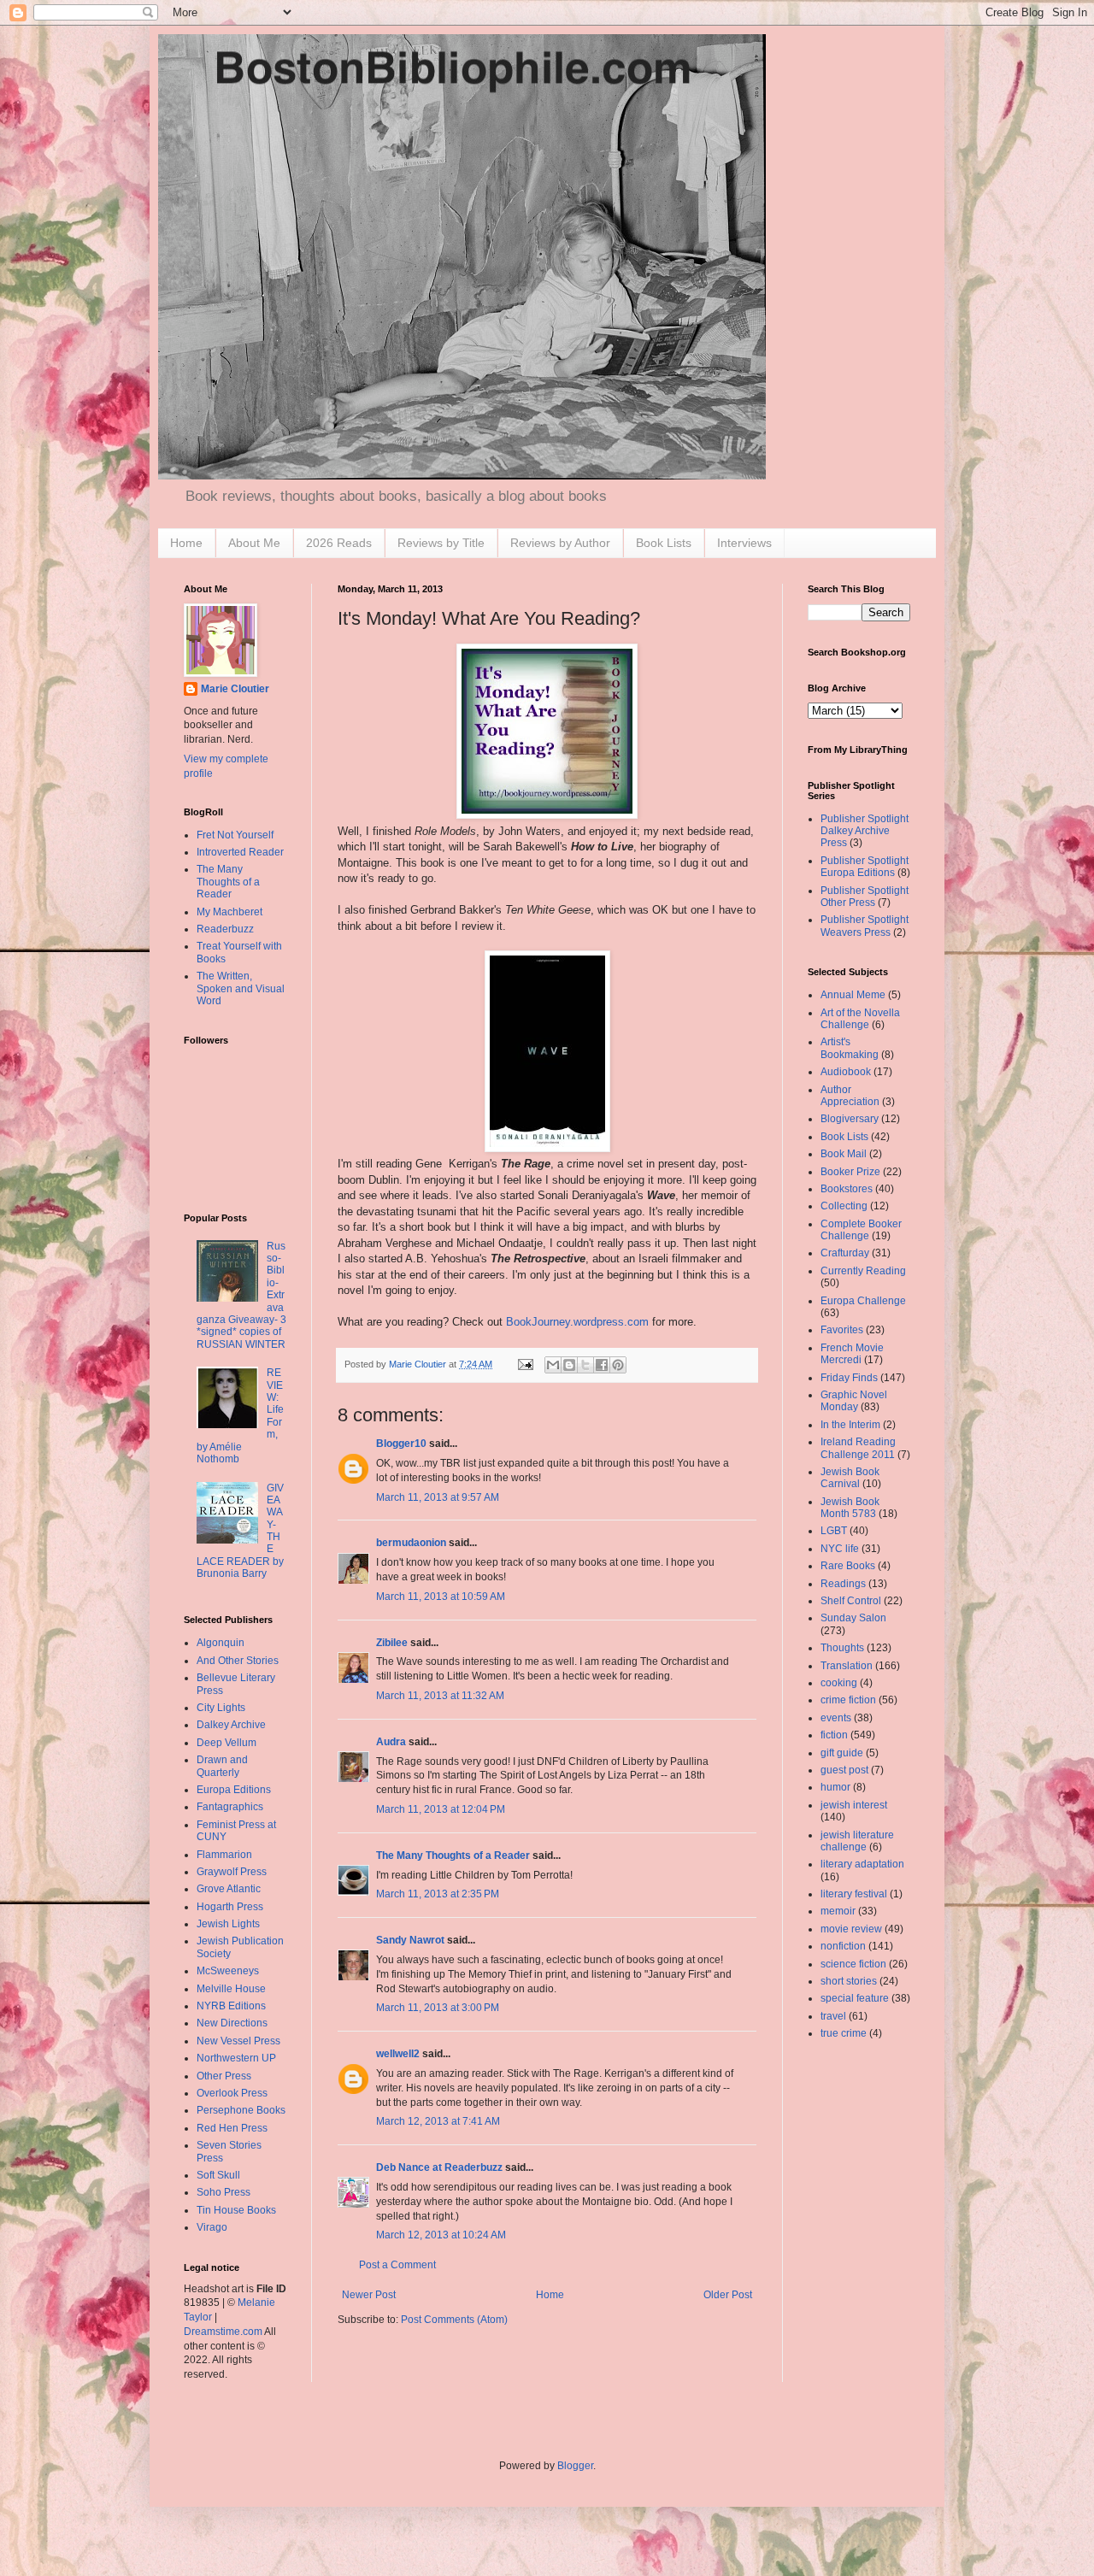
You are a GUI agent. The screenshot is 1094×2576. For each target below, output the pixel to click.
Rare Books (848, 1566)
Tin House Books (236, 2210)
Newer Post (369, 2295)
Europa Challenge (863, 1301)
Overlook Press (232, 2093)
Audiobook (846, 1072)
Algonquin (221, 1643)
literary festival (854, 1894)
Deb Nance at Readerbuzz (439, 2167)
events (836, 1718)
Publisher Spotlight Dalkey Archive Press (865, 831)
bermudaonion (411, 1543)
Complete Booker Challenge (861, 1230)
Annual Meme (853, 995)
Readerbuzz (225, 929)
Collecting (844, 1206)
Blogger (575, 2466)
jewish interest (854, 1805)
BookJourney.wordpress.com (577, 1322)
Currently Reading (863, 1271)
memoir (838, 1911)
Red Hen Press (232, 2128)
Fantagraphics (230, 1807)
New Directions (232, 2023)
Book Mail (844, 1154)
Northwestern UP (236, 2058)
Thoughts (842, 1648)
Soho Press (224, 2192)
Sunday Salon (853, 1618)
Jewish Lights (228, 1924)
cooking (839, 1683)
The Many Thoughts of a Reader (453, 1856)
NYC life (840, 1549)
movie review (851, 1929)
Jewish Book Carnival (850, 1478)
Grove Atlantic (229, 1889)
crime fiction (848, 1700)
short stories (849, 1981)
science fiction (853, 1964)
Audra (391, 1742)
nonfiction (843, 1946)
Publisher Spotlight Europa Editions (865, 867)
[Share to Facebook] (602, 1365)
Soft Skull (218, 2175)
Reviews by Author (560, 543)
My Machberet (229, 912)
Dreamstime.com (223, 2332)
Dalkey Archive (231, 1725)
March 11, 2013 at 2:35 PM (438, 1894)
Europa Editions (234, 1790)
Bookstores (847, 1189)
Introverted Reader (240, 852)
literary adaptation (862, 1864)
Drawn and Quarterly (222, 1766)
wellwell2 (398, 2054)
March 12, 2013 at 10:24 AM (441, 2235)
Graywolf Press (232, 1872)
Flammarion (224, 1855)
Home (186, 543)
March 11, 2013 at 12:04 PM (441, 1809)
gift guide (842, 1753)
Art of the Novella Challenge (860, 1019)
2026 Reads (339, 543)
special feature (855, 1998)
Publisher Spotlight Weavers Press (865, 926)
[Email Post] (525, 1364)
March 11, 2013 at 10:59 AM (441, 1597)
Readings (843, 1584)
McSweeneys (228, 1971)
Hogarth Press (230, 1907)
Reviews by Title (441, 543)
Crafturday (845, 1253)
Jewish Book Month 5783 (850, 1508)
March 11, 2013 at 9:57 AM (438, 1497)
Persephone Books (241, 2110)
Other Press (224, 2076)
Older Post (728, 2295)
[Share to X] (585, 1365)
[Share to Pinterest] (618, 1365)
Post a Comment (397, 2265)
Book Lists (664, 543)
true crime (844, 2033)
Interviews (744, 543)
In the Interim (850, 1425)
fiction (834, 1735)
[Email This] (553, 1365)
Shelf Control (851, 1601)
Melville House (231, 1989)
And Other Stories (238, 1661)
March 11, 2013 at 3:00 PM (438, 2008)
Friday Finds (849, 1378)
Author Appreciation (850, 1096)
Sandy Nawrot (410, 1940)
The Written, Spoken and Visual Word (241, 988)
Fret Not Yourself (235, 835)
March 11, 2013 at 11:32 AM (440, 1696)
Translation (847, 1666)
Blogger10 (401, 1444)
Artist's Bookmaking (850, 1048)
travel (833, 2016)
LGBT (834, 1531)
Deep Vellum (226, 1743)
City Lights (221, 1708)
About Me (254, 543)
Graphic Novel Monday (854, 1401)
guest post (844, 1770)
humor (835, 1787)
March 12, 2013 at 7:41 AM (438, 2121)
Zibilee (392, 1643)
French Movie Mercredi (852, 1354)
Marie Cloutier (235, 689)
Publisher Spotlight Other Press (865, 897)
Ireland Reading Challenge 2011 (858, 1448)
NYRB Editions (231, 2006)
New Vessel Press (238, 2041)
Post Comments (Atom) (454, 2320)
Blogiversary (850, 1119)
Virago (212, 2227)
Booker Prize (850, 1172)
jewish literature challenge (857, 1841)
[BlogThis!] (569, 1365)
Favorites (842, 1330)
